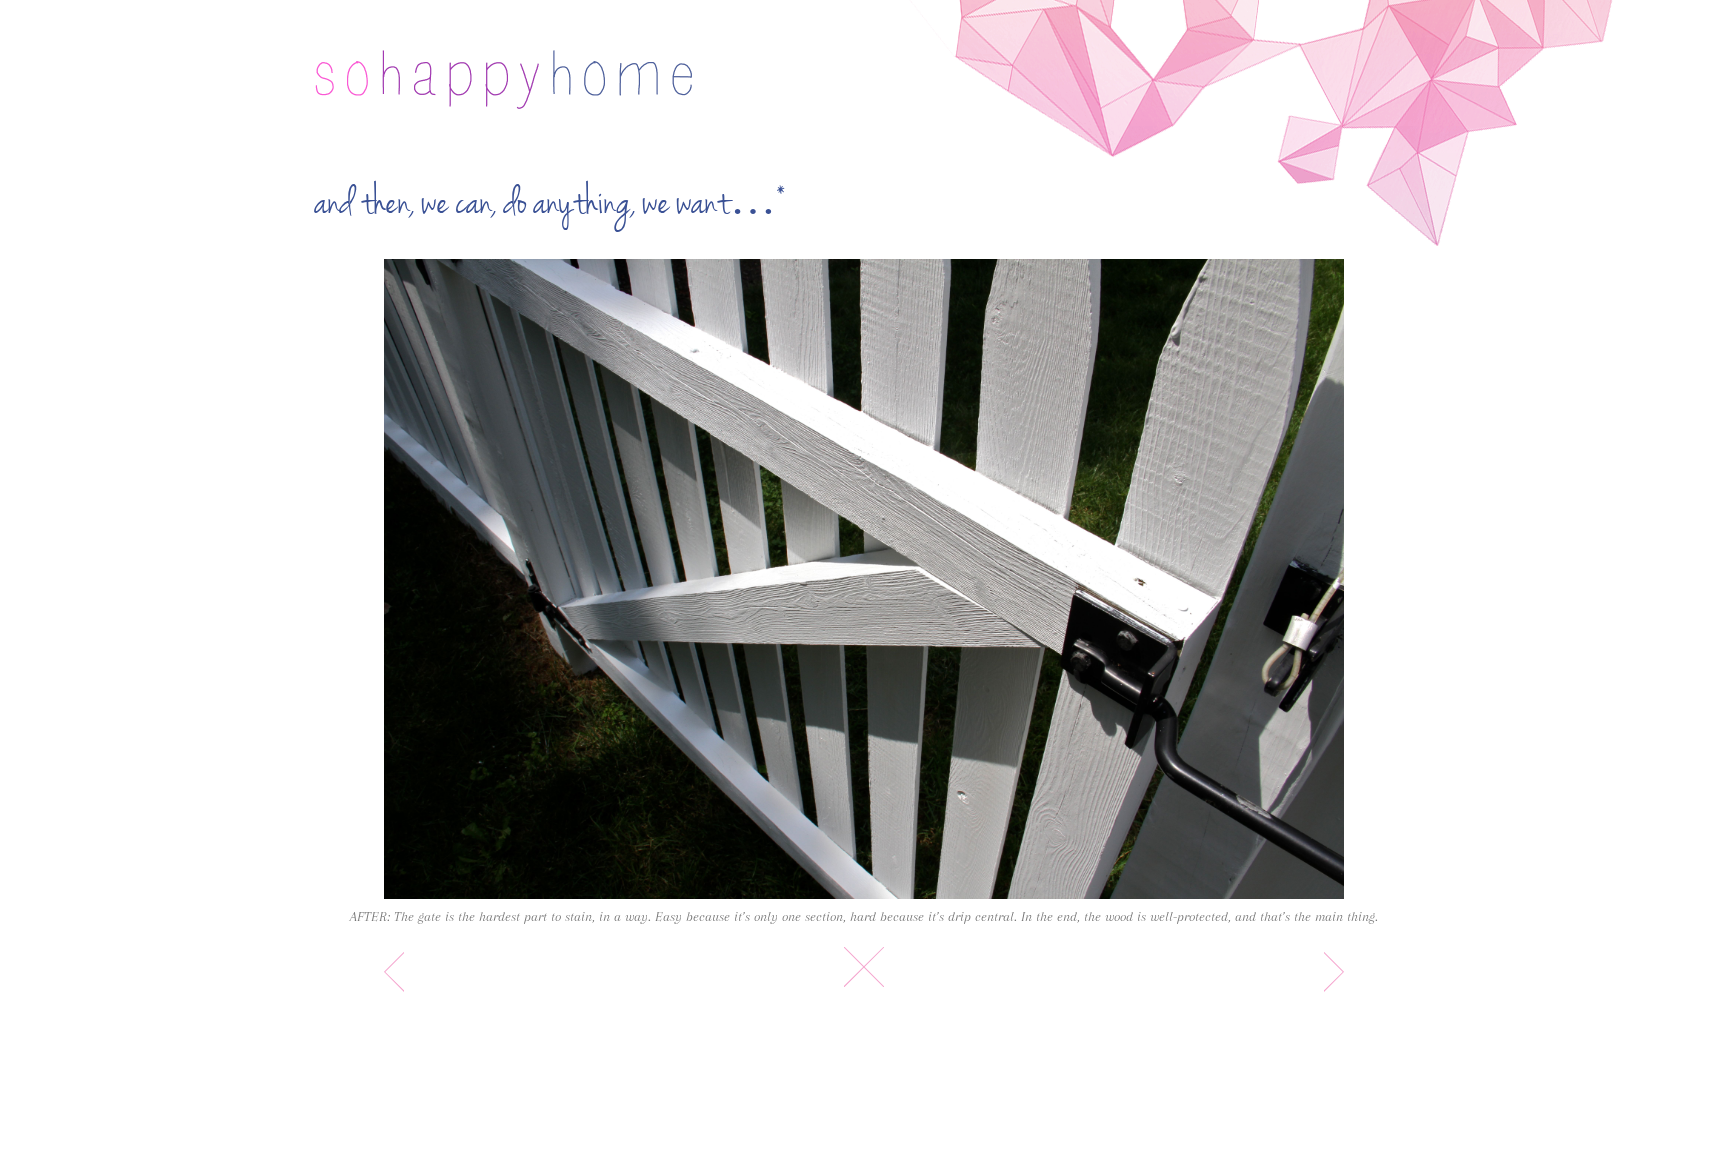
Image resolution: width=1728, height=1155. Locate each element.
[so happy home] (503, 79)
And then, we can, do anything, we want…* (550, 203)
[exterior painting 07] (863, 579)
